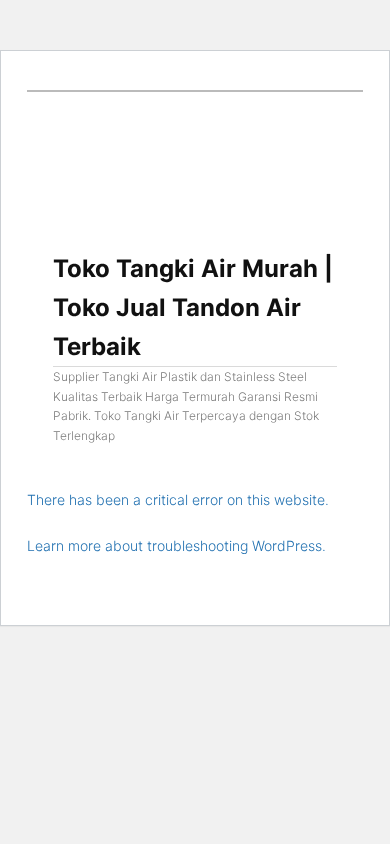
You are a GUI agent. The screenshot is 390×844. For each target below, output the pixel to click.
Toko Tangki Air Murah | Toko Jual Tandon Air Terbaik (193, 307)
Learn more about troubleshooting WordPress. (176, 545)
